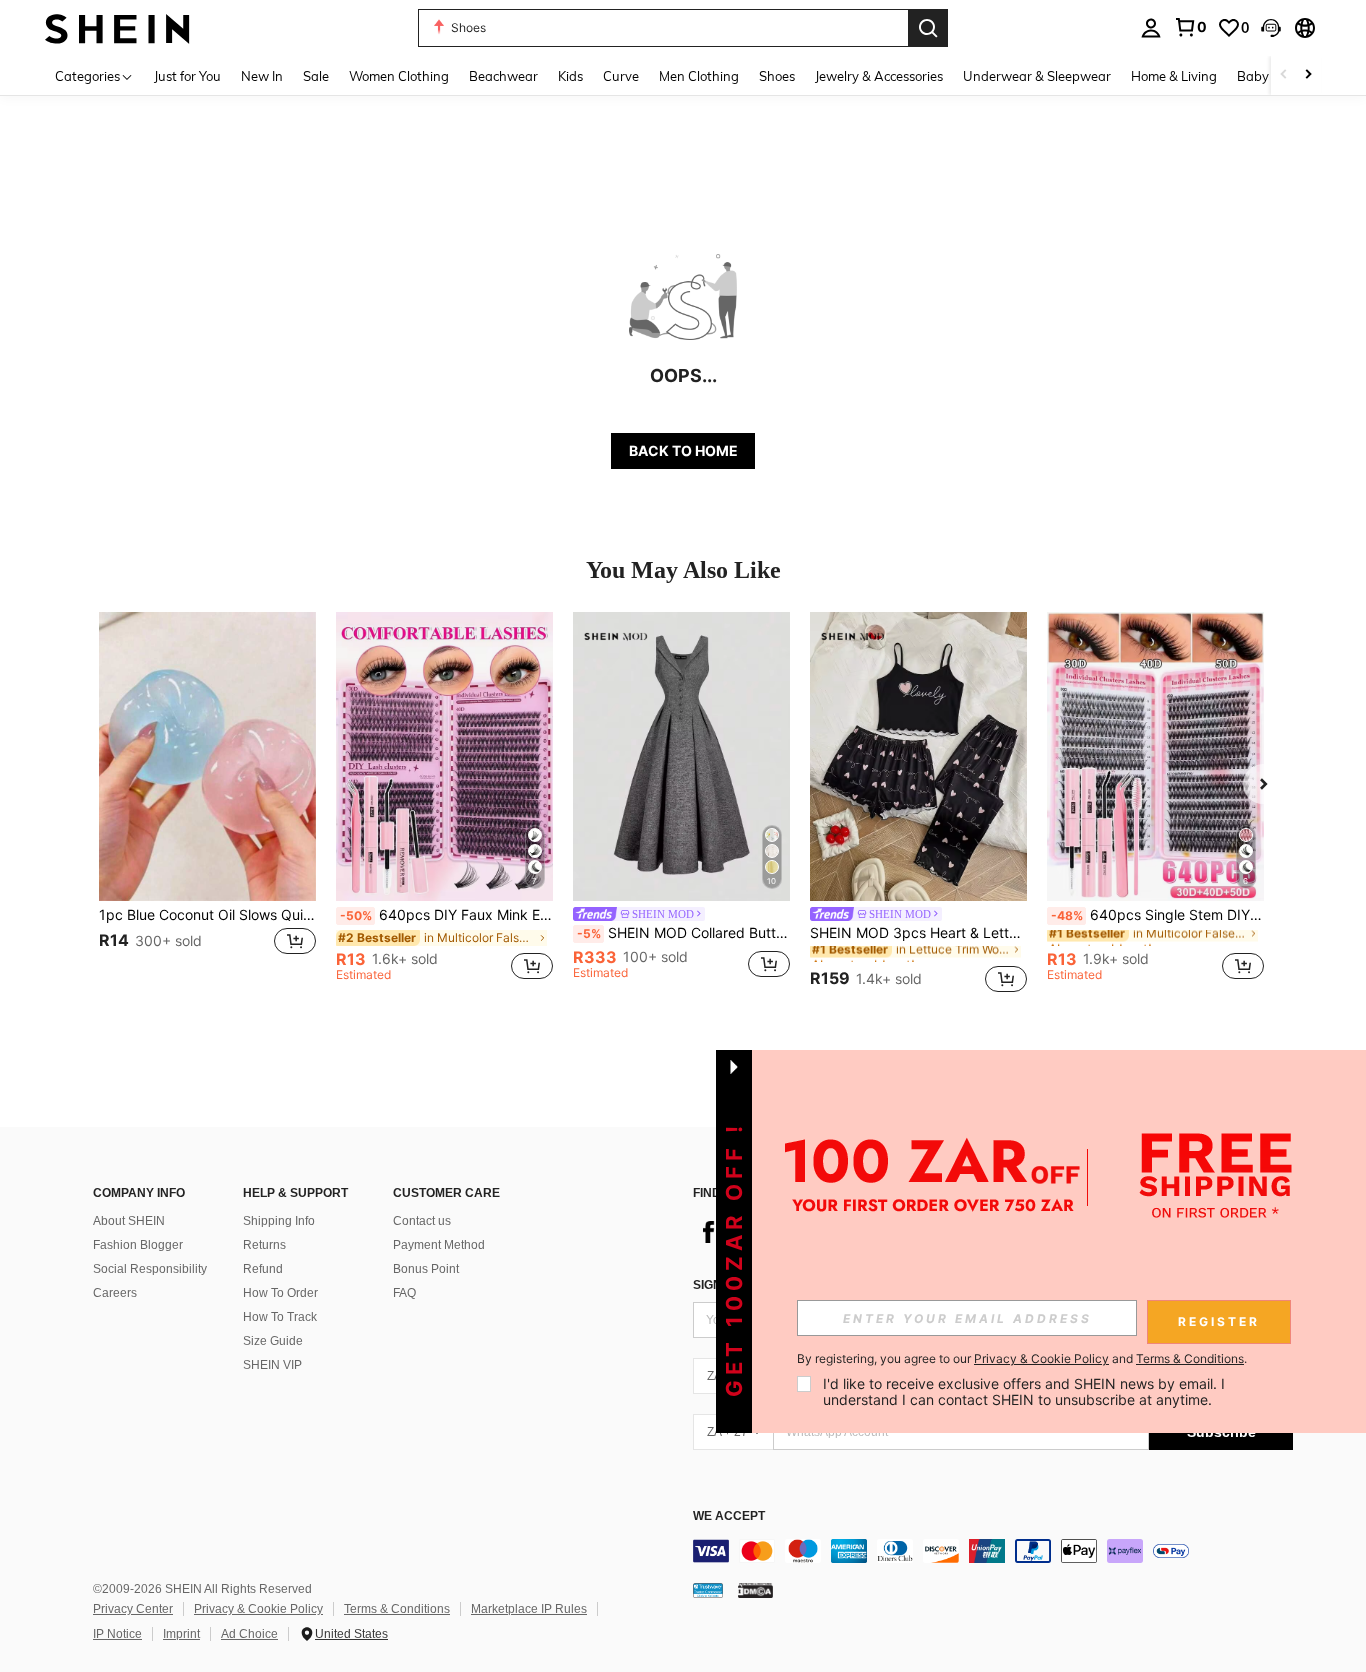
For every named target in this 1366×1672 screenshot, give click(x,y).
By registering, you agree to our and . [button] (1022, 1359)
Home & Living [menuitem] (1174, 76)
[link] (1190, 27)
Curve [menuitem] (621, 76)
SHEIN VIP (272, 1365)
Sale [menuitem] (316, 76)
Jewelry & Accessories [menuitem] (879, 76)
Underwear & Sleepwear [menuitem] (1037, 76)
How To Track (280, 1317)
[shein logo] (117, 27)
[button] (1271, 28)
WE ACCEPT (729, 1516)
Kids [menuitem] (570, 76)
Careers (115, 1293)
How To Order (280, 1293)
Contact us (422, 1221)
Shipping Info (279, 1221)
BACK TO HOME (683, 450)
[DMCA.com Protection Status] (755, 1590)
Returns (264, 1245)
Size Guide (273, 1341)
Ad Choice (249, 1634)
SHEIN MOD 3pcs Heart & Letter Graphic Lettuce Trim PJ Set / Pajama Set (918, 933)
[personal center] (1151, 28)
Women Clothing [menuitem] (399, 76)
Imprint (181, 1634)
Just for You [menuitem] (187, 76)
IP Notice (117, 1634)
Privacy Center (133, 1609)
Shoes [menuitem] (777, 76)
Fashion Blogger (138, 1245)
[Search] (928, 28)
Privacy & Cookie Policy (258, 1609)
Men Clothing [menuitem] (699, 76)
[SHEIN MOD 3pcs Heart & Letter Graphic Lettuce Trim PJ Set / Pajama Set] (918, 756)
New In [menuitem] (262, 76)
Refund (263, 1269)
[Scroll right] (1308, 75)
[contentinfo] (993, 1551)
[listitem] (207, 805)
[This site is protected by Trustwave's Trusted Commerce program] (708, 1590)
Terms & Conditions (397, 1609)
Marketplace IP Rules (529, 1609)
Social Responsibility (150, 1269)
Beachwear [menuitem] (503, 76)
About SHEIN (129, 1221)
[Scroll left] (1284, 75)
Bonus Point (426, 1269)
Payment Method (439, 1245)
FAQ (404, 1293)
